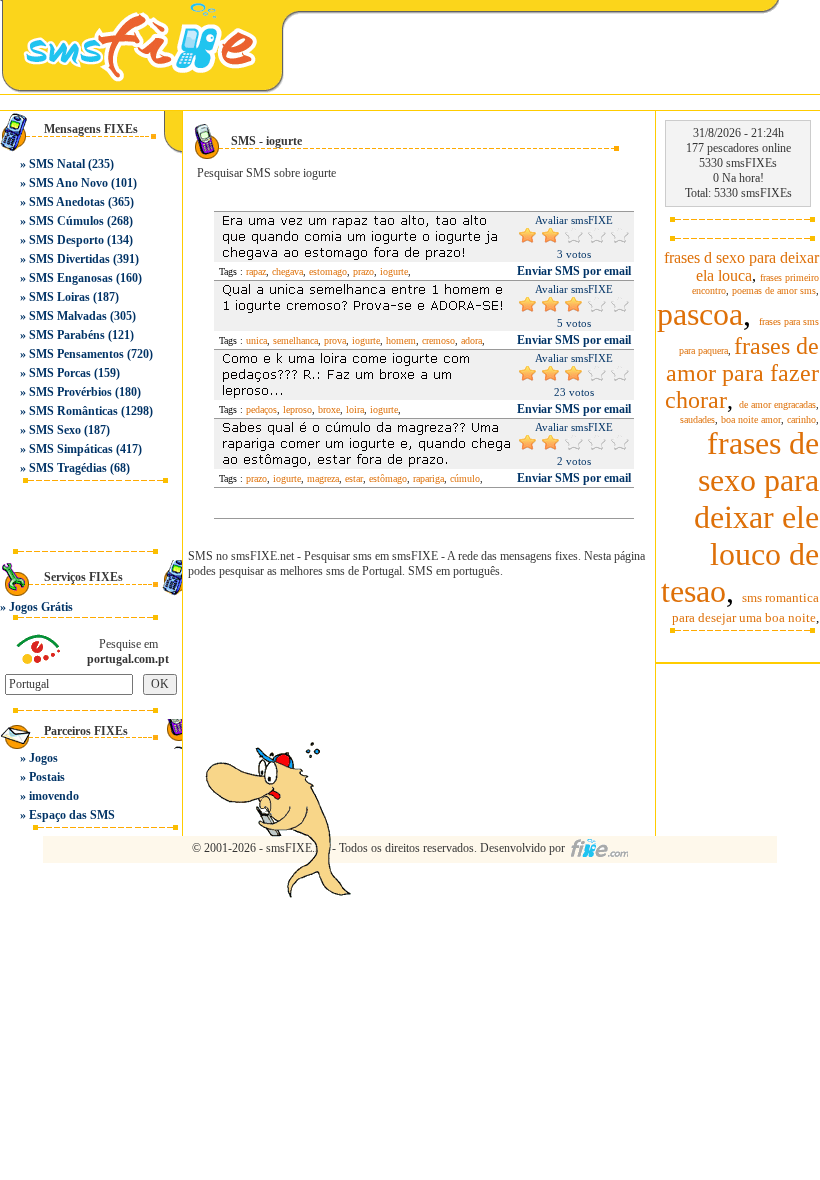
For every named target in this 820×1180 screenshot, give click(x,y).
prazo (363, 271)
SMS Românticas (73, 411)
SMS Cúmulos (66, 221)
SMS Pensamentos (76, 354)
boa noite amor (751, 419)
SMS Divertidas (69, 259)
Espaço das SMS (72, 815)
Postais (47, 777)
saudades (697, 419)
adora (471, 340)
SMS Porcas (60, 373)
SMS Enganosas (71, 278)
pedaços (261, 409)
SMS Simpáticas (71, 449)
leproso (297, 409)
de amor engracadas (777, 404)
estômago (388, 478)
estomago (328, 271)
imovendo (54, 796)
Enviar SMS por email (574, 271)
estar (354, 478)
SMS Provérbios (70, 392)
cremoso (438, 340)
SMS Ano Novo (68, 183)
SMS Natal (57, 164)
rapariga (428, 478)
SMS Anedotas (67, 202)
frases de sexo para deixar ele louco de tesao (740, 517)
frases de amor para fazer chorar (742, 373)
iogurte (394, 271)
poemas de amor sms (774, 290)
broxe (329, 409)
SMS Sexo (55, 430)
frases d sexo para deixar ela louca (741, 266)
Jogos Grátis (41, 607)
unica (256, 340)
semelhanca (295, 340)
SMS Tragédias (68, 468)
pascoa (700, 314)
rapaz (256, 271)
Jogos (43, 758)
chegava (287, 271)
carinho (801, 419)
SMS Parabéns (67, 335)
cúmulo (465, 478)
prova (335, 340)
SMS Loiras (59, 297)
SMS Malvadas (68, 316)
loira (355, 409)
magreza (323, 478)
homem (401, 340)
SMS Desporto (66, 240)
